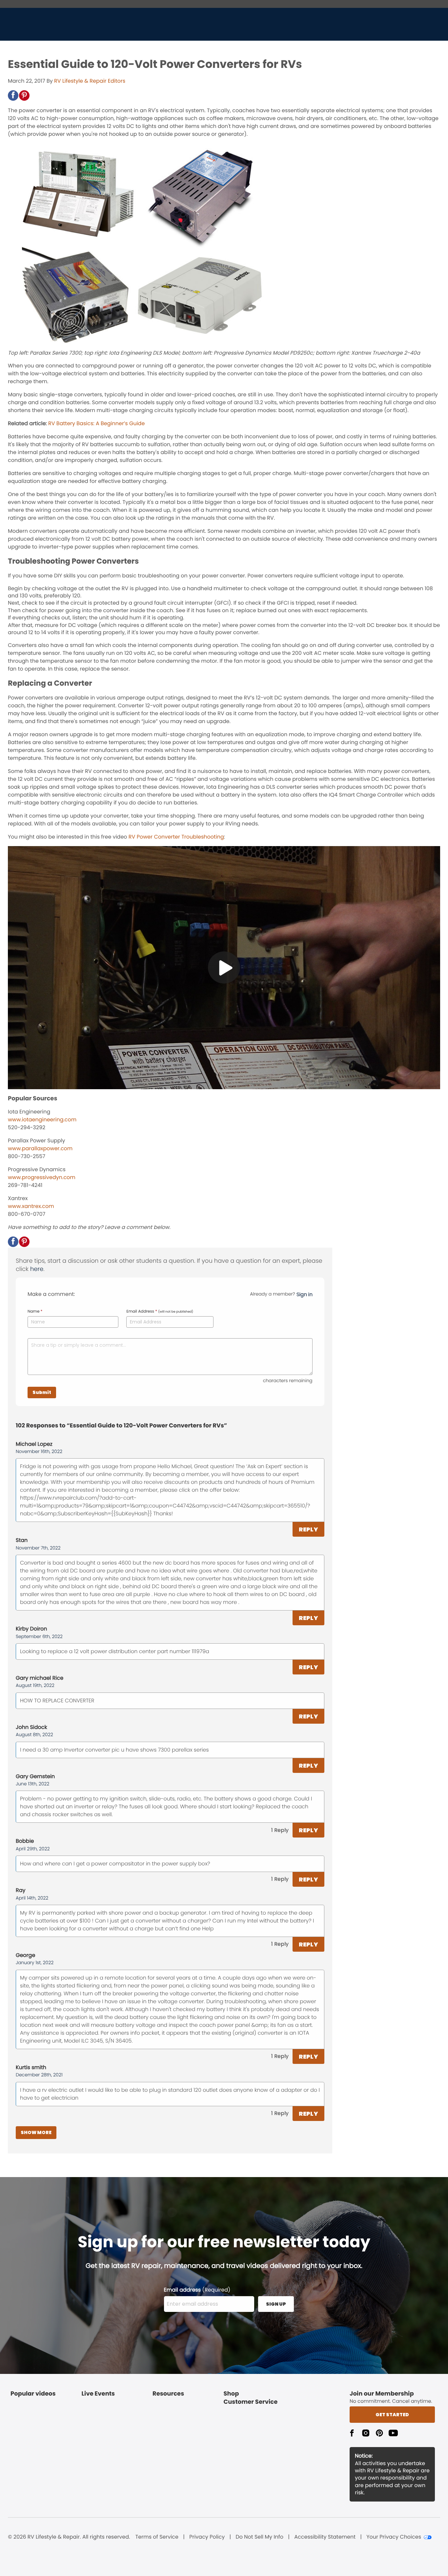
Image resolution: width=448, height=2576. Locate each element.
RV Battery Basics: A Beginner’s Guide (96, 423)
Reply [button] (308, 1529)
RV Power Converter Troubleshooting (176, 837)
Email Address (160, 1312)
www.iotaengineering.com (42, 1120)
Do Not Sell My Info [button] (259, 2537)
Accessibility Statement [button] (325, 2537)
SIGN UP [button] (276, 2304)
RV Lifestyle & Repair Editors (90, 81)
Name (35, 1312)
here (37, 1269)
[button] (13, 95)
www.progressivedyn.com (42, 1177)
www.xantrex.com (31, 1206)
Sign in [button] (305, 1294)
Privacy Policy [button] (207, 2537)
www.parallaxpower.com (40, 1148)
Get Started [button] (392, 2415)
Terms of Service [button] (157, 2537)
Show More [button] (36, 2132)
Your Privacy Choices (394, 2537)
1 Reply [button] (280, 1830)
